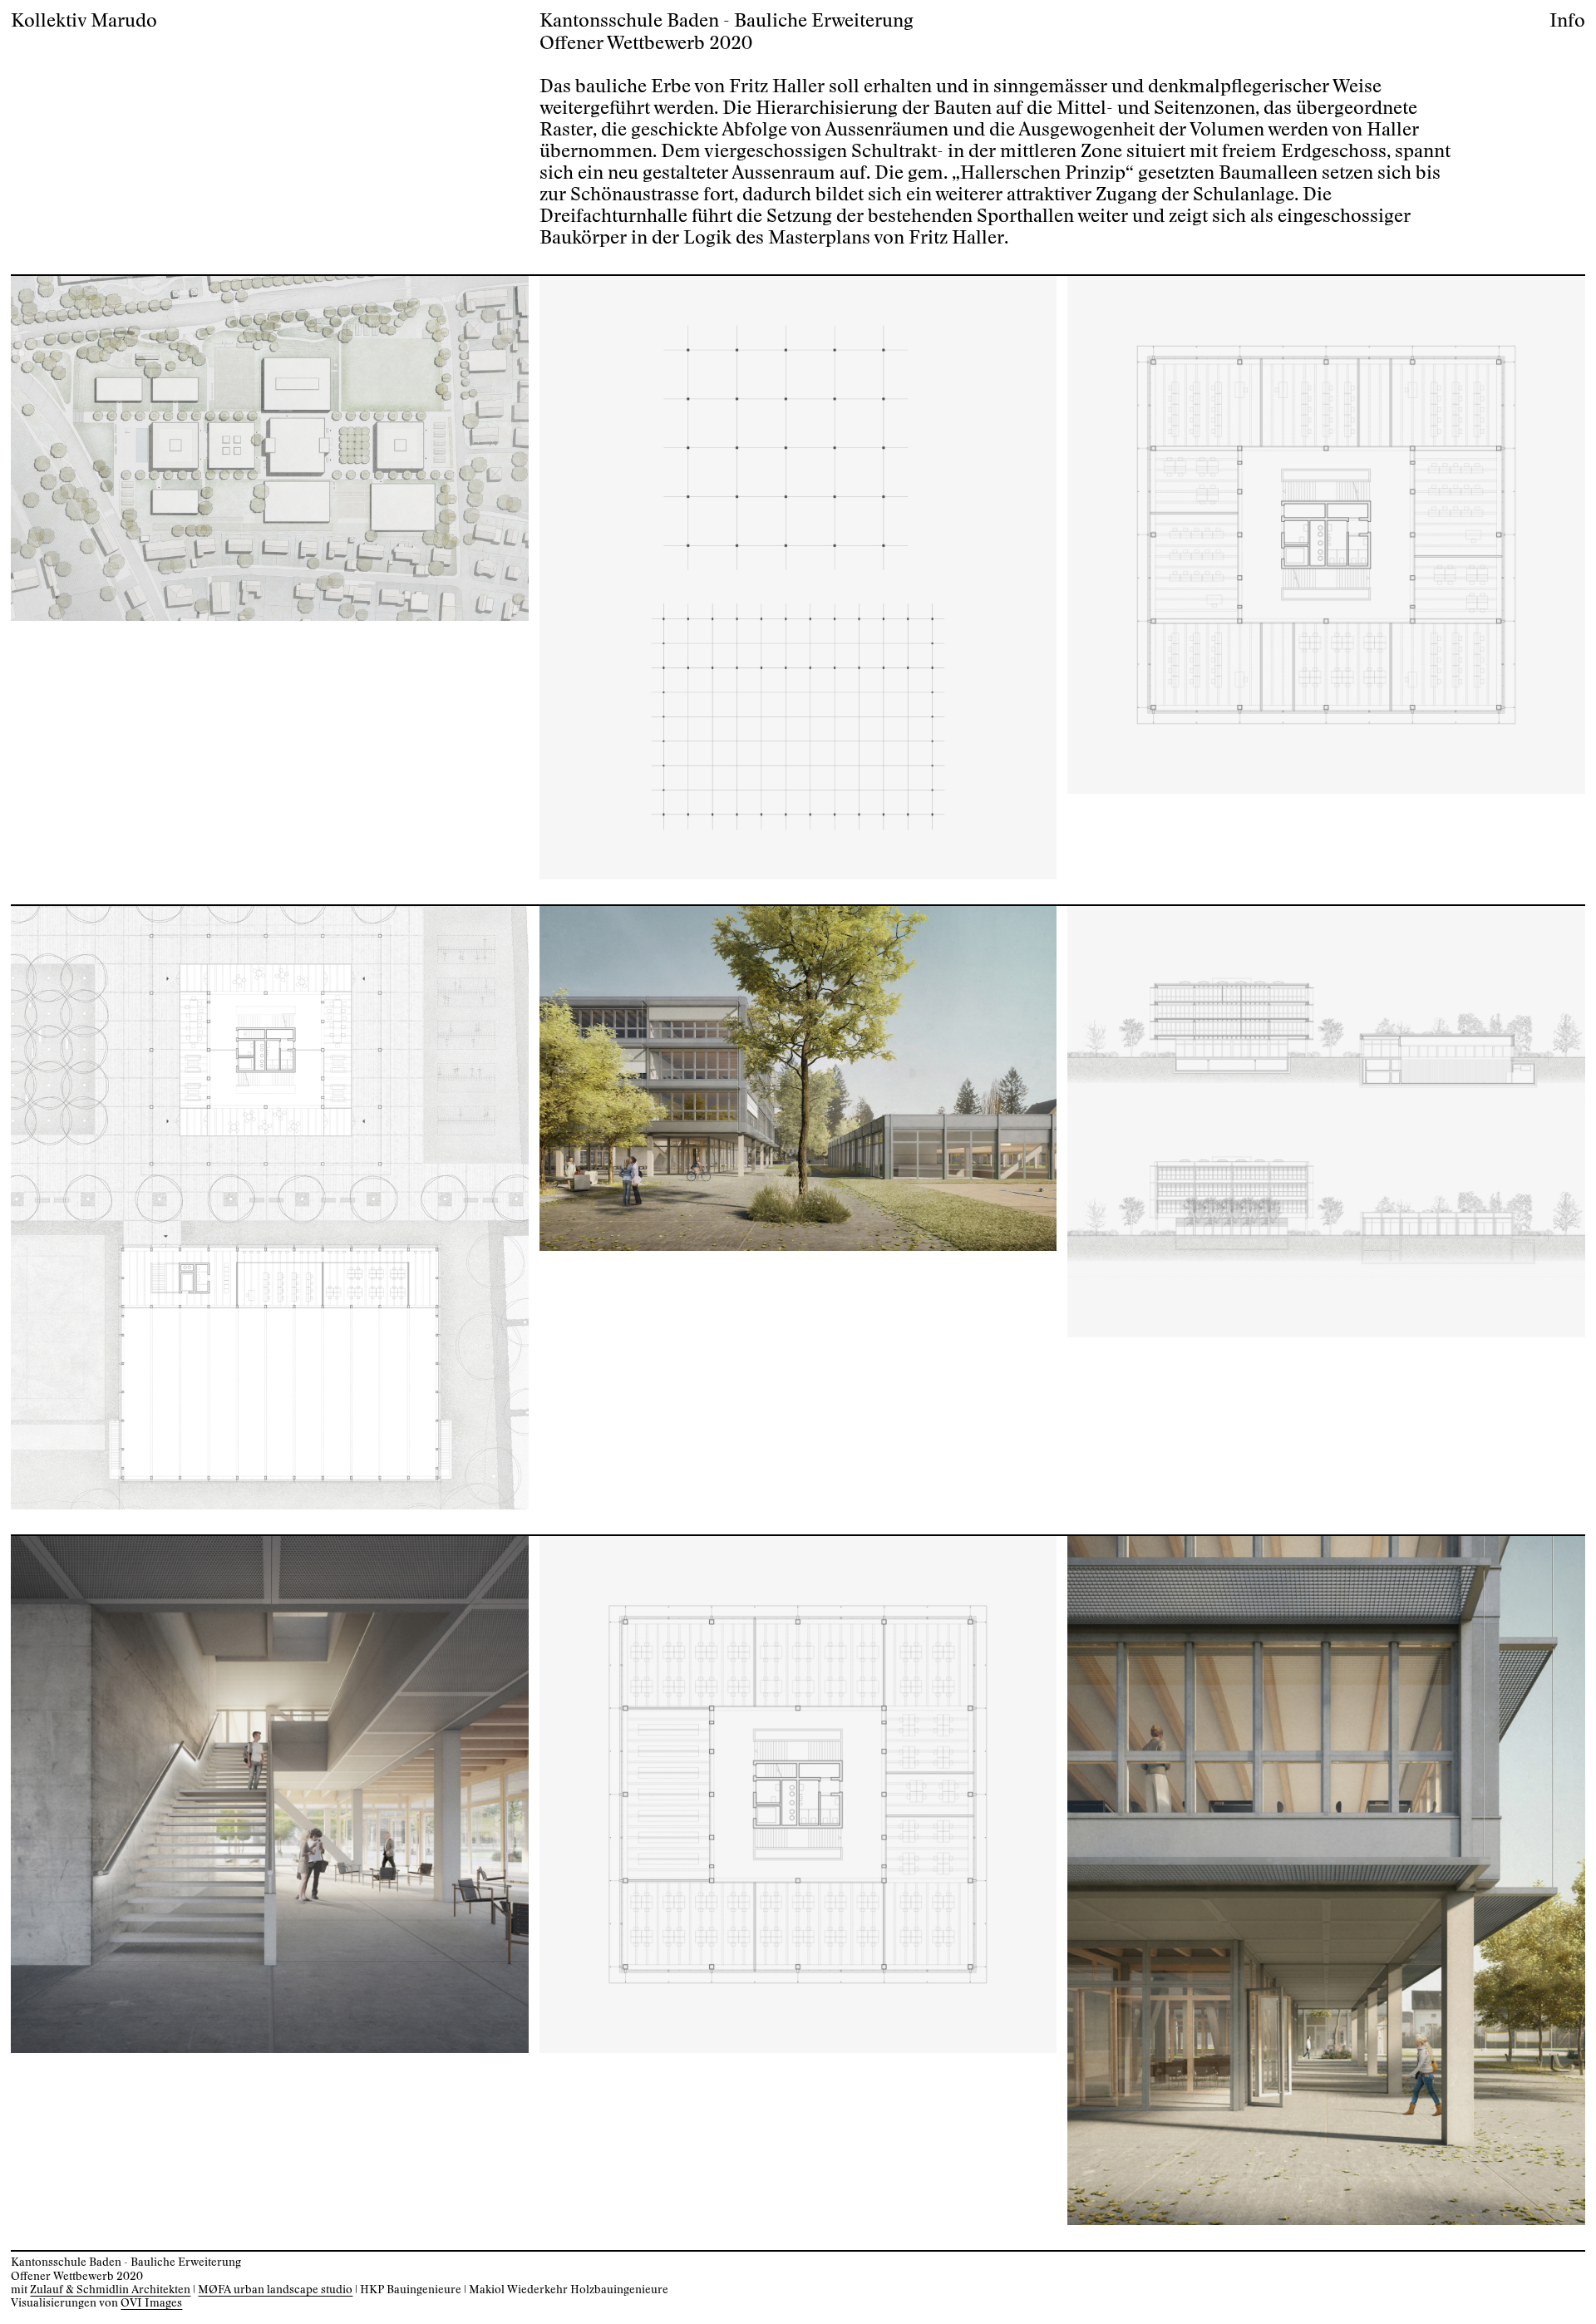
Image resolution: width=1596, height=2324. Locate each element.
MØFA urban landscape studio (275, 2290)
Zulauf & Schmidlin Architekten (110, 2290)
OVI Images (151, 2303)
